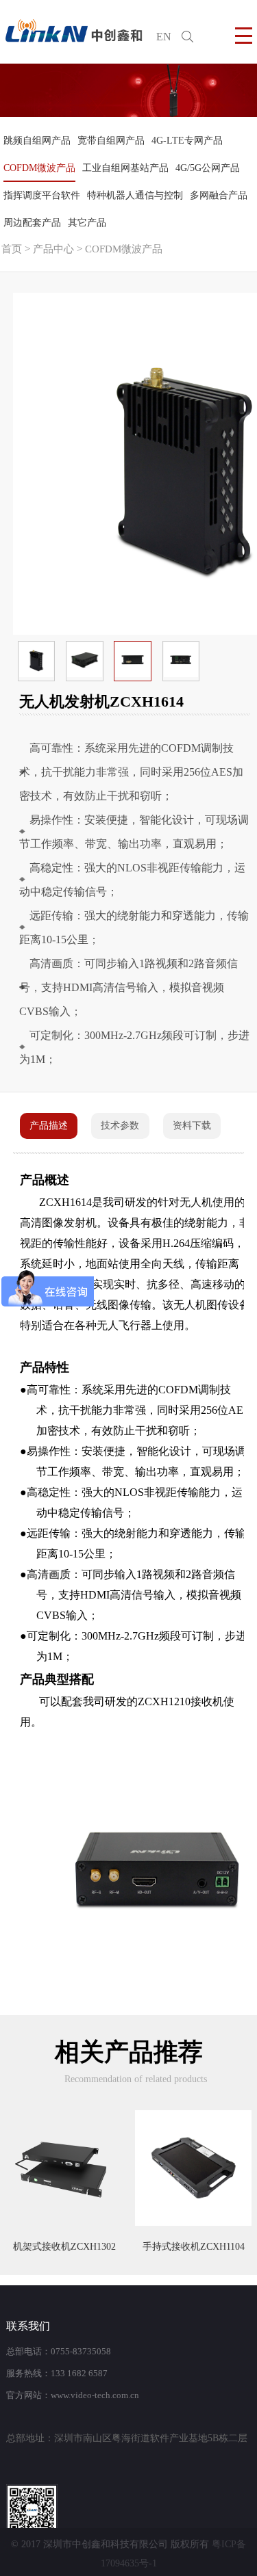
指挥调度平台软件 (42, 195)
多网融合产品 (219, 195)
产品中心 (53, 249)
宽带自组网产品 (111, 141)
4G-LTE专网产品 (187, 141)
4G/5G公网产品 (208, 168)
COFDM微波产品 (39, 168)
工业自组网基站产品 (125, 168)
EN (164, 37)
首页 (12, 249)
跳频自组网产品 (37, 141)
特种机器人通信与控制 (135, 195)
